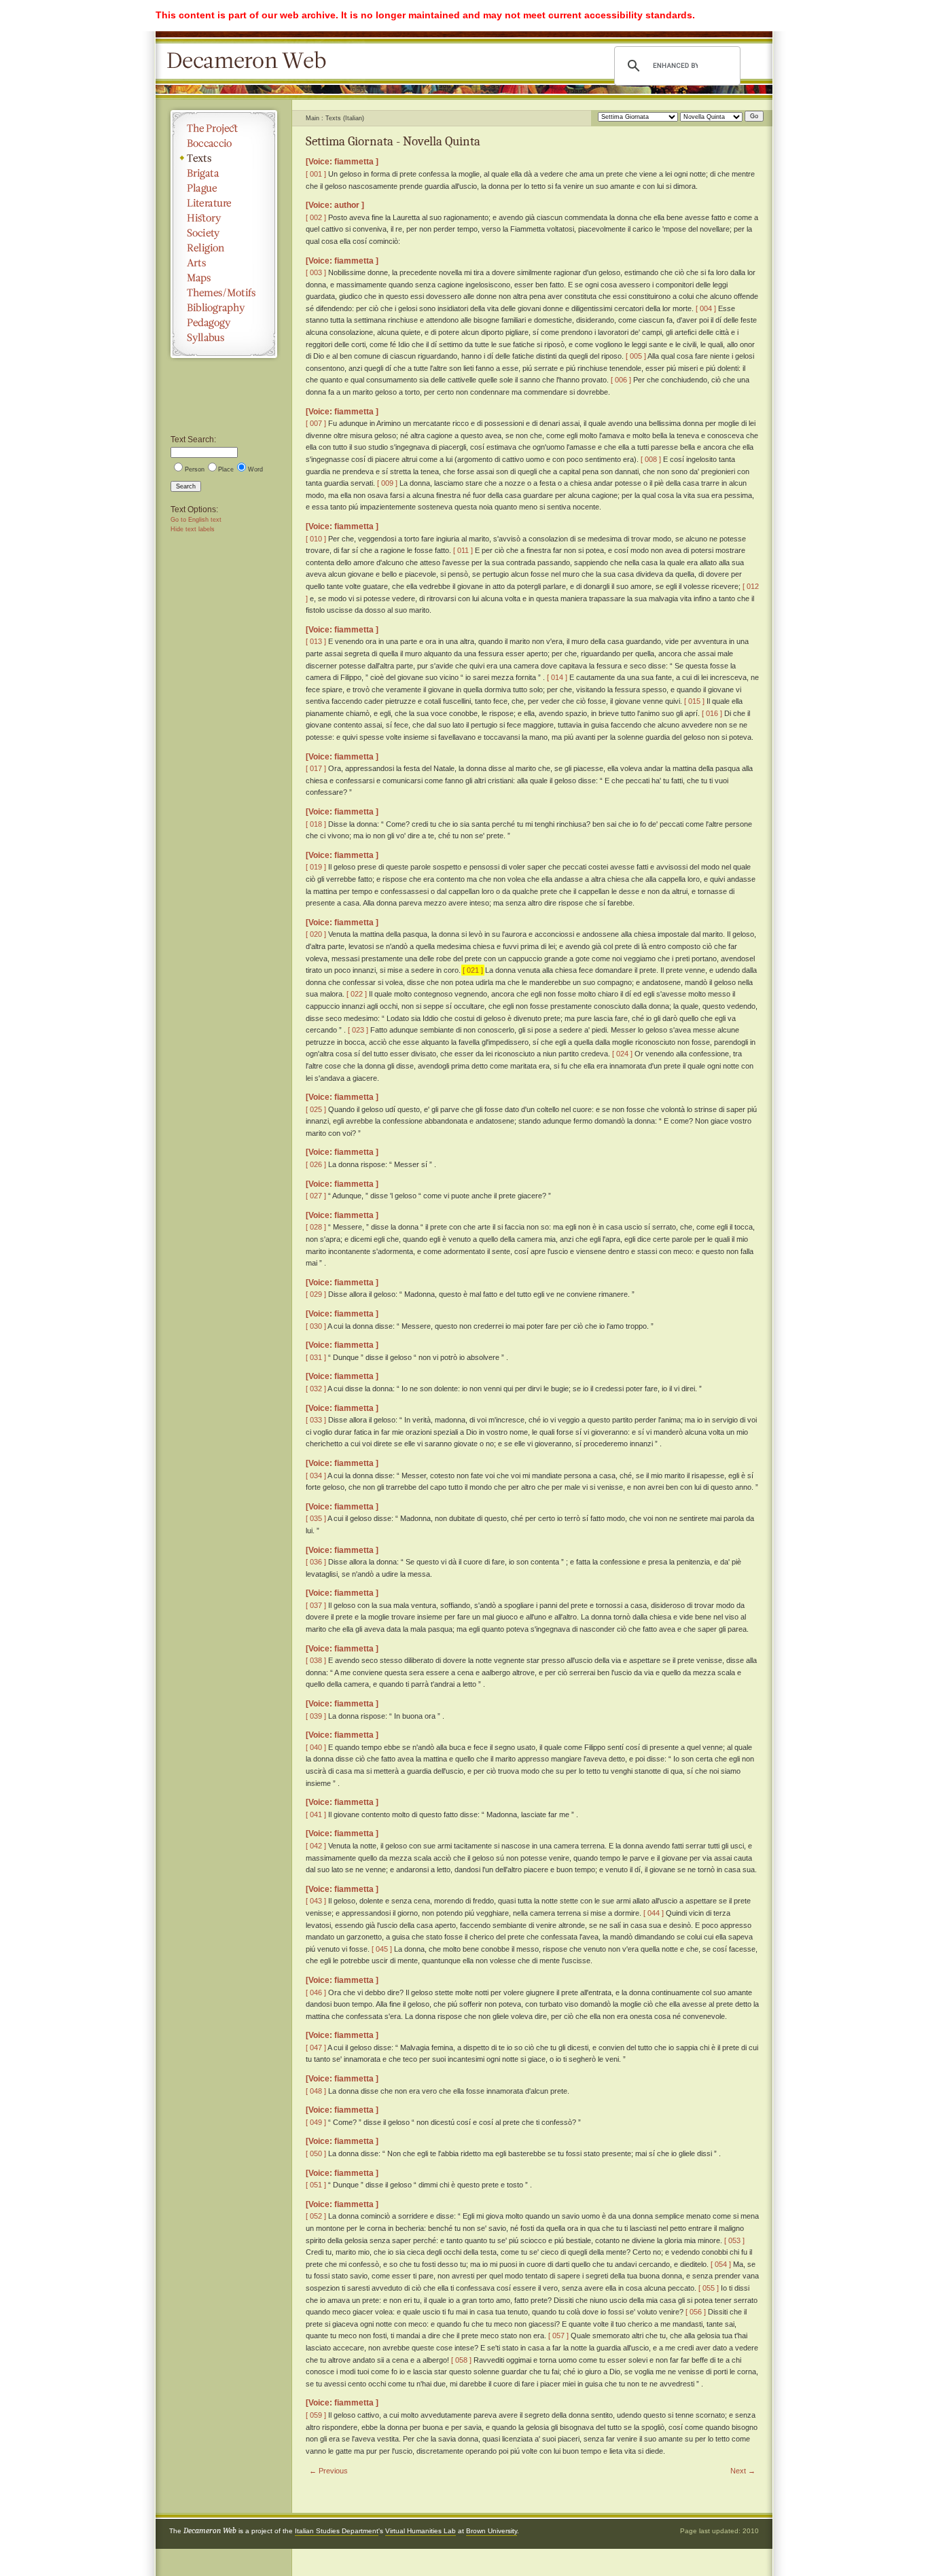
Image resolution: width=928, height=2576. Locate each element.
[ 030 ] (316, 1326)
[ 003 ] (316, 272)
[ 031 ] (316, 1357)
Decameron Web (251, 61)
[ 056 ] (696, 2312)
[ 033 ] (316, 1420)
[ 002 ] (316, 217)
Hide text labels (193, 529)
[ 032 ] (316, 1389)
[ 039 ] (316, 1716)
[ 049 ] (316, 2122)
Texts (224, 158)
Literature (224, 203)
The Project (224, 128)
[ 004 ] (706, 308)
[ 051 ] (316, 2185)
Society (224, 233)
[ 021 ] (473, 970)
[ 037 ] (316, 1605)
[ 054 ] (721, 2264)
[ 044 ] (654, 1913)
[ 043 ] (316, 1901)
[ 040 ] (316, 1747)
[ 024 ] (622, 1054)
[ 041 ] (316, 1814)
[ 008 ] (651, 459)
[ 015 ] (694, 701)
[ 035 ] (316, 1518)
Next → (743, 2471)
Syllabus (224, 338)
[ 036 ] (316, 1562)
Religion (224, 248)
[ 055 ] (709, 2288)
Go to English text (196, 520)
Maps (224, 278)
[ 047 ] (316, 2047)
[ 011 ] (463, 550)
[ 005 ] (636, 356)
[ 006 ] (621, 380)
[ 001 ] (316, 174)
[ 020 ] (316, 934)
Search (186, 486)
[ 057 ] (558, 2336)
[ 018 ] (316, 824)
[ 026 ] (316, 1164)
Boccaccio (224, 143)
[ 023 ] (358, 1030)
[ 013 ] (316, 641)
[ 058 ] (461, 2360)
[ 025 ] (316, 1109)
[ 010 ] (316, 539)
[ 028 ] (316, 1227)
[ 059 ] (316, 2415)
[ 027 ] (316, 1196)
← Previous (328, 2471)
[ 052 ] (316, 2216)
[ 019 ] (316, 867)
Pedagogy (224, 323)
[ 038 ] (316, 1660)
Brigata (224, 173)
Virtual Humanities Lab (421, 2531)
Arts (224, 263)
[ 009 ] (387, 483)
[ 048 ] (316, 2091)
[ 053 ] (734, 2240)
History (224, 218)
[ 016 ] (712, 713)
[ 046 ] (316, 1992)
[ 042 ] (316, 1846)
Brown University (492, 2531)
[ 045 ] (382, 1949)
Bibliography (224, 308)
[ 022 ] (357, 994)
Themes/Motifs (224, 293)
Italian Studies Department (337, 2531)
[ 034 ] (316, 1475)
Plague (224, 188)
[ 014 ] (557, 677)
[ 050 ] (316, 2153)
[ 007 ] (316, 423)
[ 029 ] (316, 1294)
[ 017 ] (316, 768)
